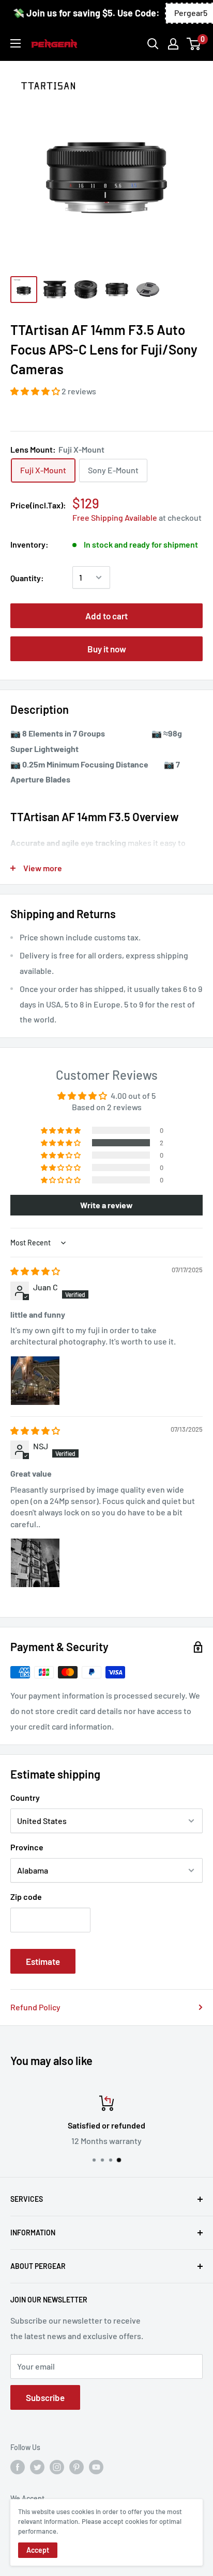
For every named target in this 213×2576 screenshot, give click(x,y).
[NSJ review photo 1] (35, 1563)
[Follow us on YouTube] (96, 2467)
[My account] (173, 44)
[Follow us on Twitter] (37, 2467)
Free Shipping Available (115, 517)
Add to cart (106, 616)
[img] (35, 1271)
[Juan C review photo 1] (35, 1381)
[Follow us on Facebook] (18, 2467)
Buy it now (107, 649)
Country (25, 1797)
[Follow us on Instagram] (57, 2467)
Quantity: (27, 578)
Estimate (43, 1961)
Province (27, 1847)
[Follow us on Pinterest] (77, 2467)
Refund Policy (35, 2007)
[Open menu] (16, 43)
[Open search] (153, 44)
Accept (38, 2550)
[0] (194, 44)
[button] (36, 391)
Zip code (26, 1897)
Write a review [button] (106, 1205)
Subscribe (45, 2397)
